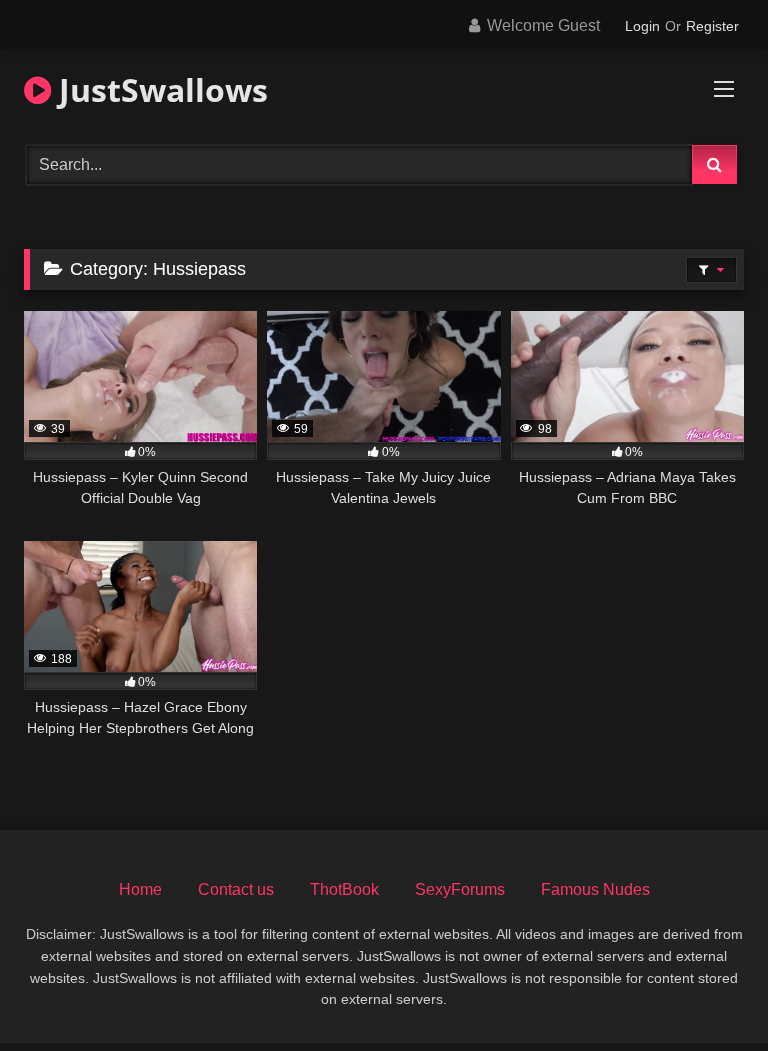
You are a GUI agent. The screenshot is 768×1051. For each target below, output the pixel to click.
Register (712, 26)
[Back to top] (706, 991)
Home (140, 889)
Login (642, 26)
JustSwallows (159, 89)
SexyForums (460, 889)
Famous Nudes (595, 889)
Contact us (236, 889)
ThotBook (344, 889)
